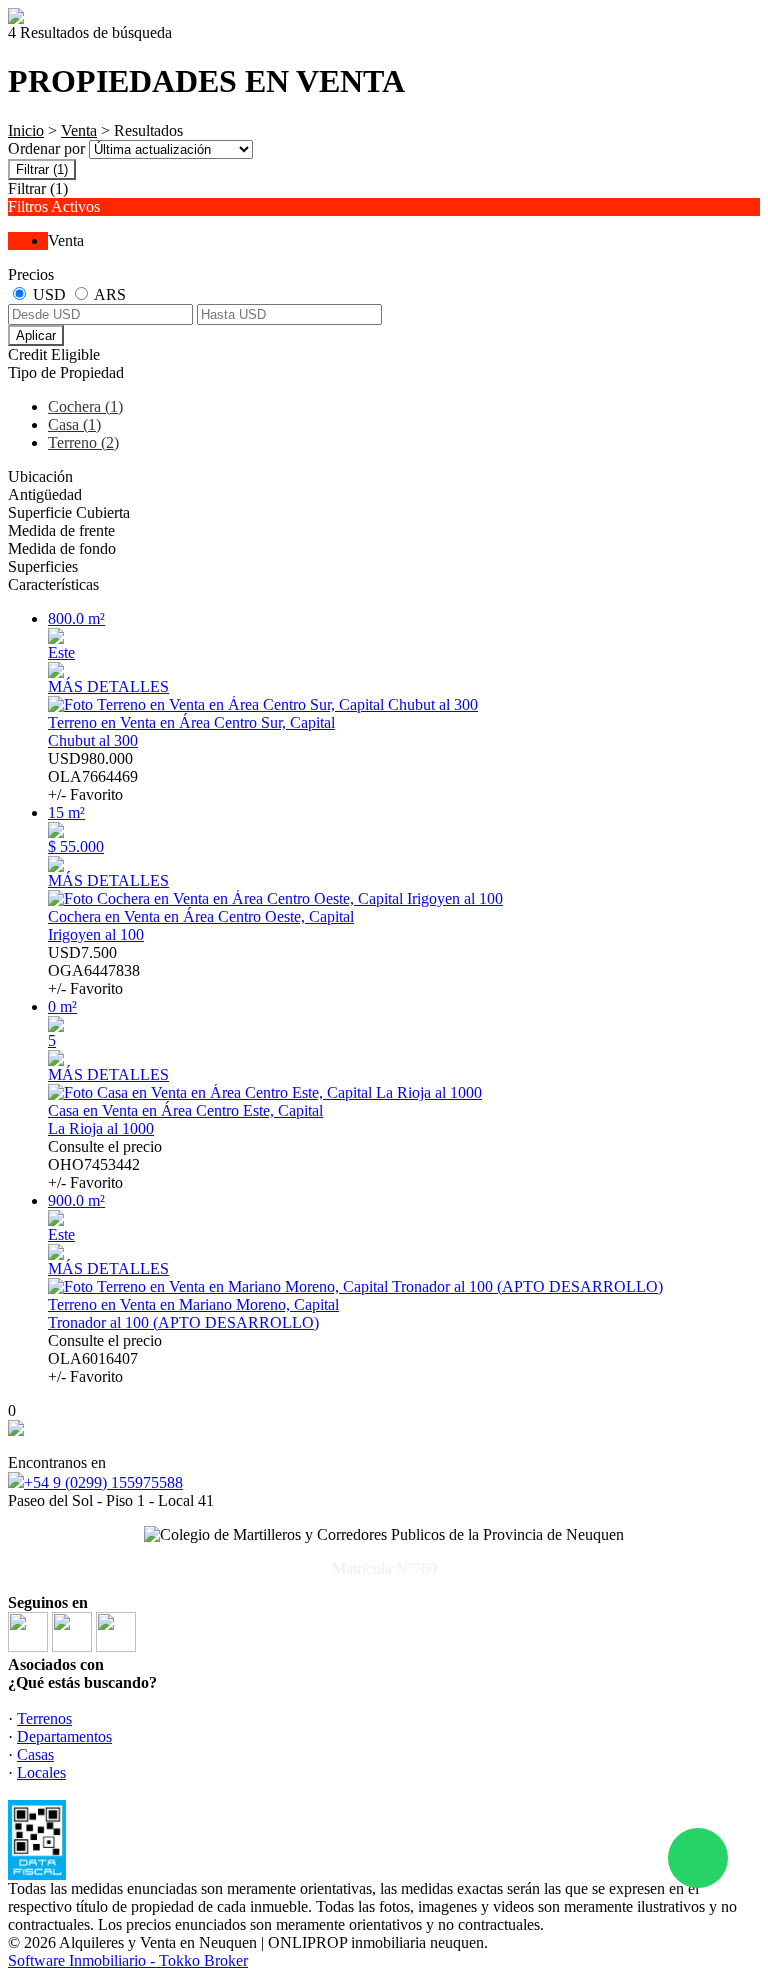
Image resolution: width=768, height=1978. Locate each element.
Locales (41, 1772)
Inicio (26, 130)
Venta (79, 130)
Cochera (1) (85, 406)
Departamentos (64, 1736)
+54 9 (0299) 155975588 (103, 1482)
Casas (35, 1754)
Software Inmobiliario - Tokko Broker (128, 1960)
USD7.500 (94, 970)
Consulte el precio (105, 1164)
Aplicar (36, 335)
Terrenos (44, 1718)
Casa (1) (74, 424)
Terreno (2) (83, 442)
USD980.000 (93, 776)
